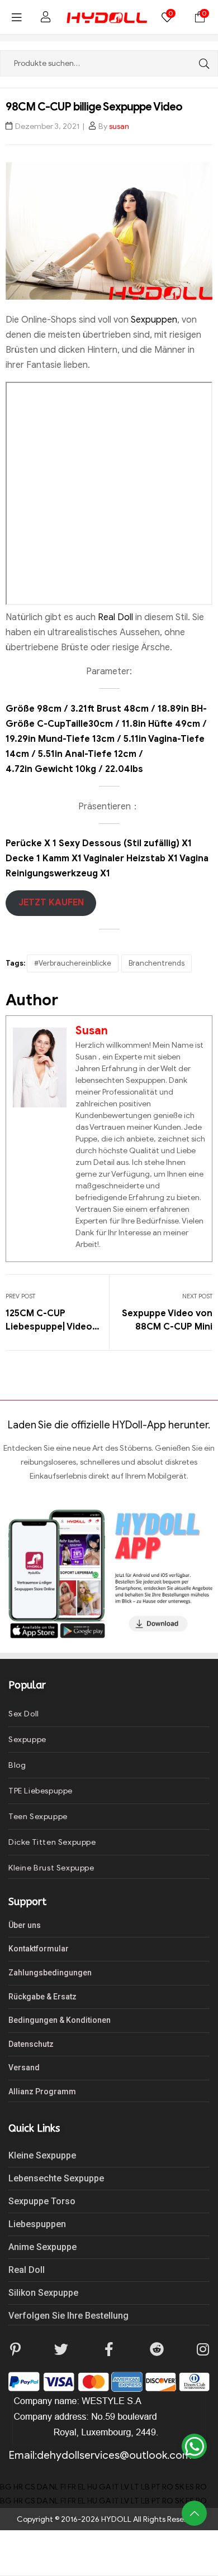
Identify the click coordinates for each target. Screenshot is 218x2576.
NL (54, 2487)
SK (179, 2487)
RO (168, 2487)
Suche (201, 63)
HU (92, 2487)
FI (63, 2487)
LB (145, 2487)
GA (105, 2487)
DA (42, 2487)
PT (156, 2487)
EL (82, 2487)
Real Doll (117, 617)
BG (6, 2487)
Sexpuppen (153, 320)
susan (119, 126)
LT (135, 2487)
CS (30, 2487)
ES (190, 2487)
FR (72, 2487)
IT (116, 2487)
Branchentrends (157, 963)
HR (18, 2487)
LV (125, 2487)
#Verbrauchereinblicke (73, 963)
